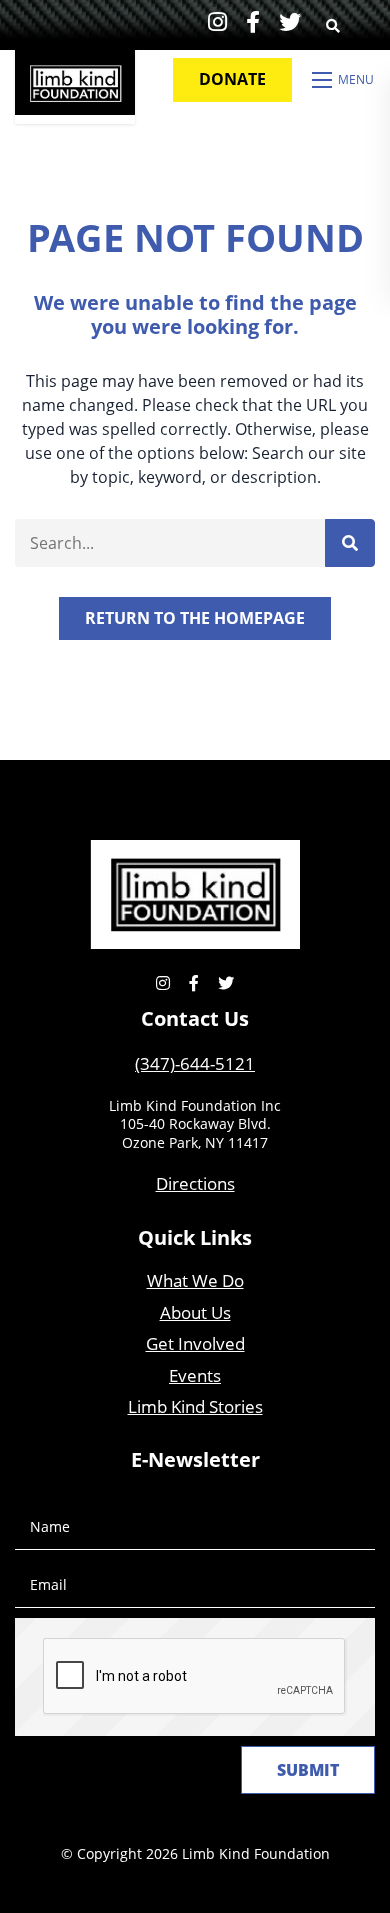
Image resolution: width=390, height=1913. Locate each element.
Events (195, 1375)
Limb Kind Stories (195, 1406)
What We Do (195, 1280)
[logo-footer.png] (195, 892)
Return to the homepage (195, 618)
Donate (232, 79)
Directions (195, 1183)
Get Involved (195, 1343)
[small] (217, 21)
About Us (195, 1312)
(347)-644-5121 (195, 1063)
